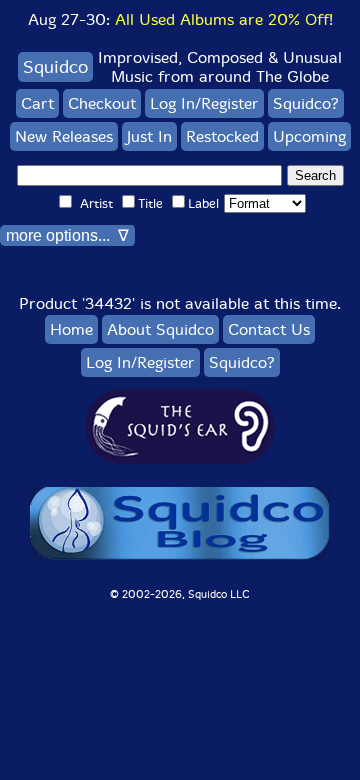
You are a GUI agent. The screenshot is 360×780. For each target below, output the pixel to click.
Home (71, 329)
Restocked (222, 136)
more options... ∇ (67, 235)
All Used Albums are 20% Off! (224, 19)
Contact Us (269, 329)
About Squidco (160, 329)
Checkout (102, 103)
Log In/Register (204, 103)
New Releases (64, 136)
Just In (149, 136)
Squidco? (306, 103)
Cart (37, 103)
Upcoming (309, 136)
